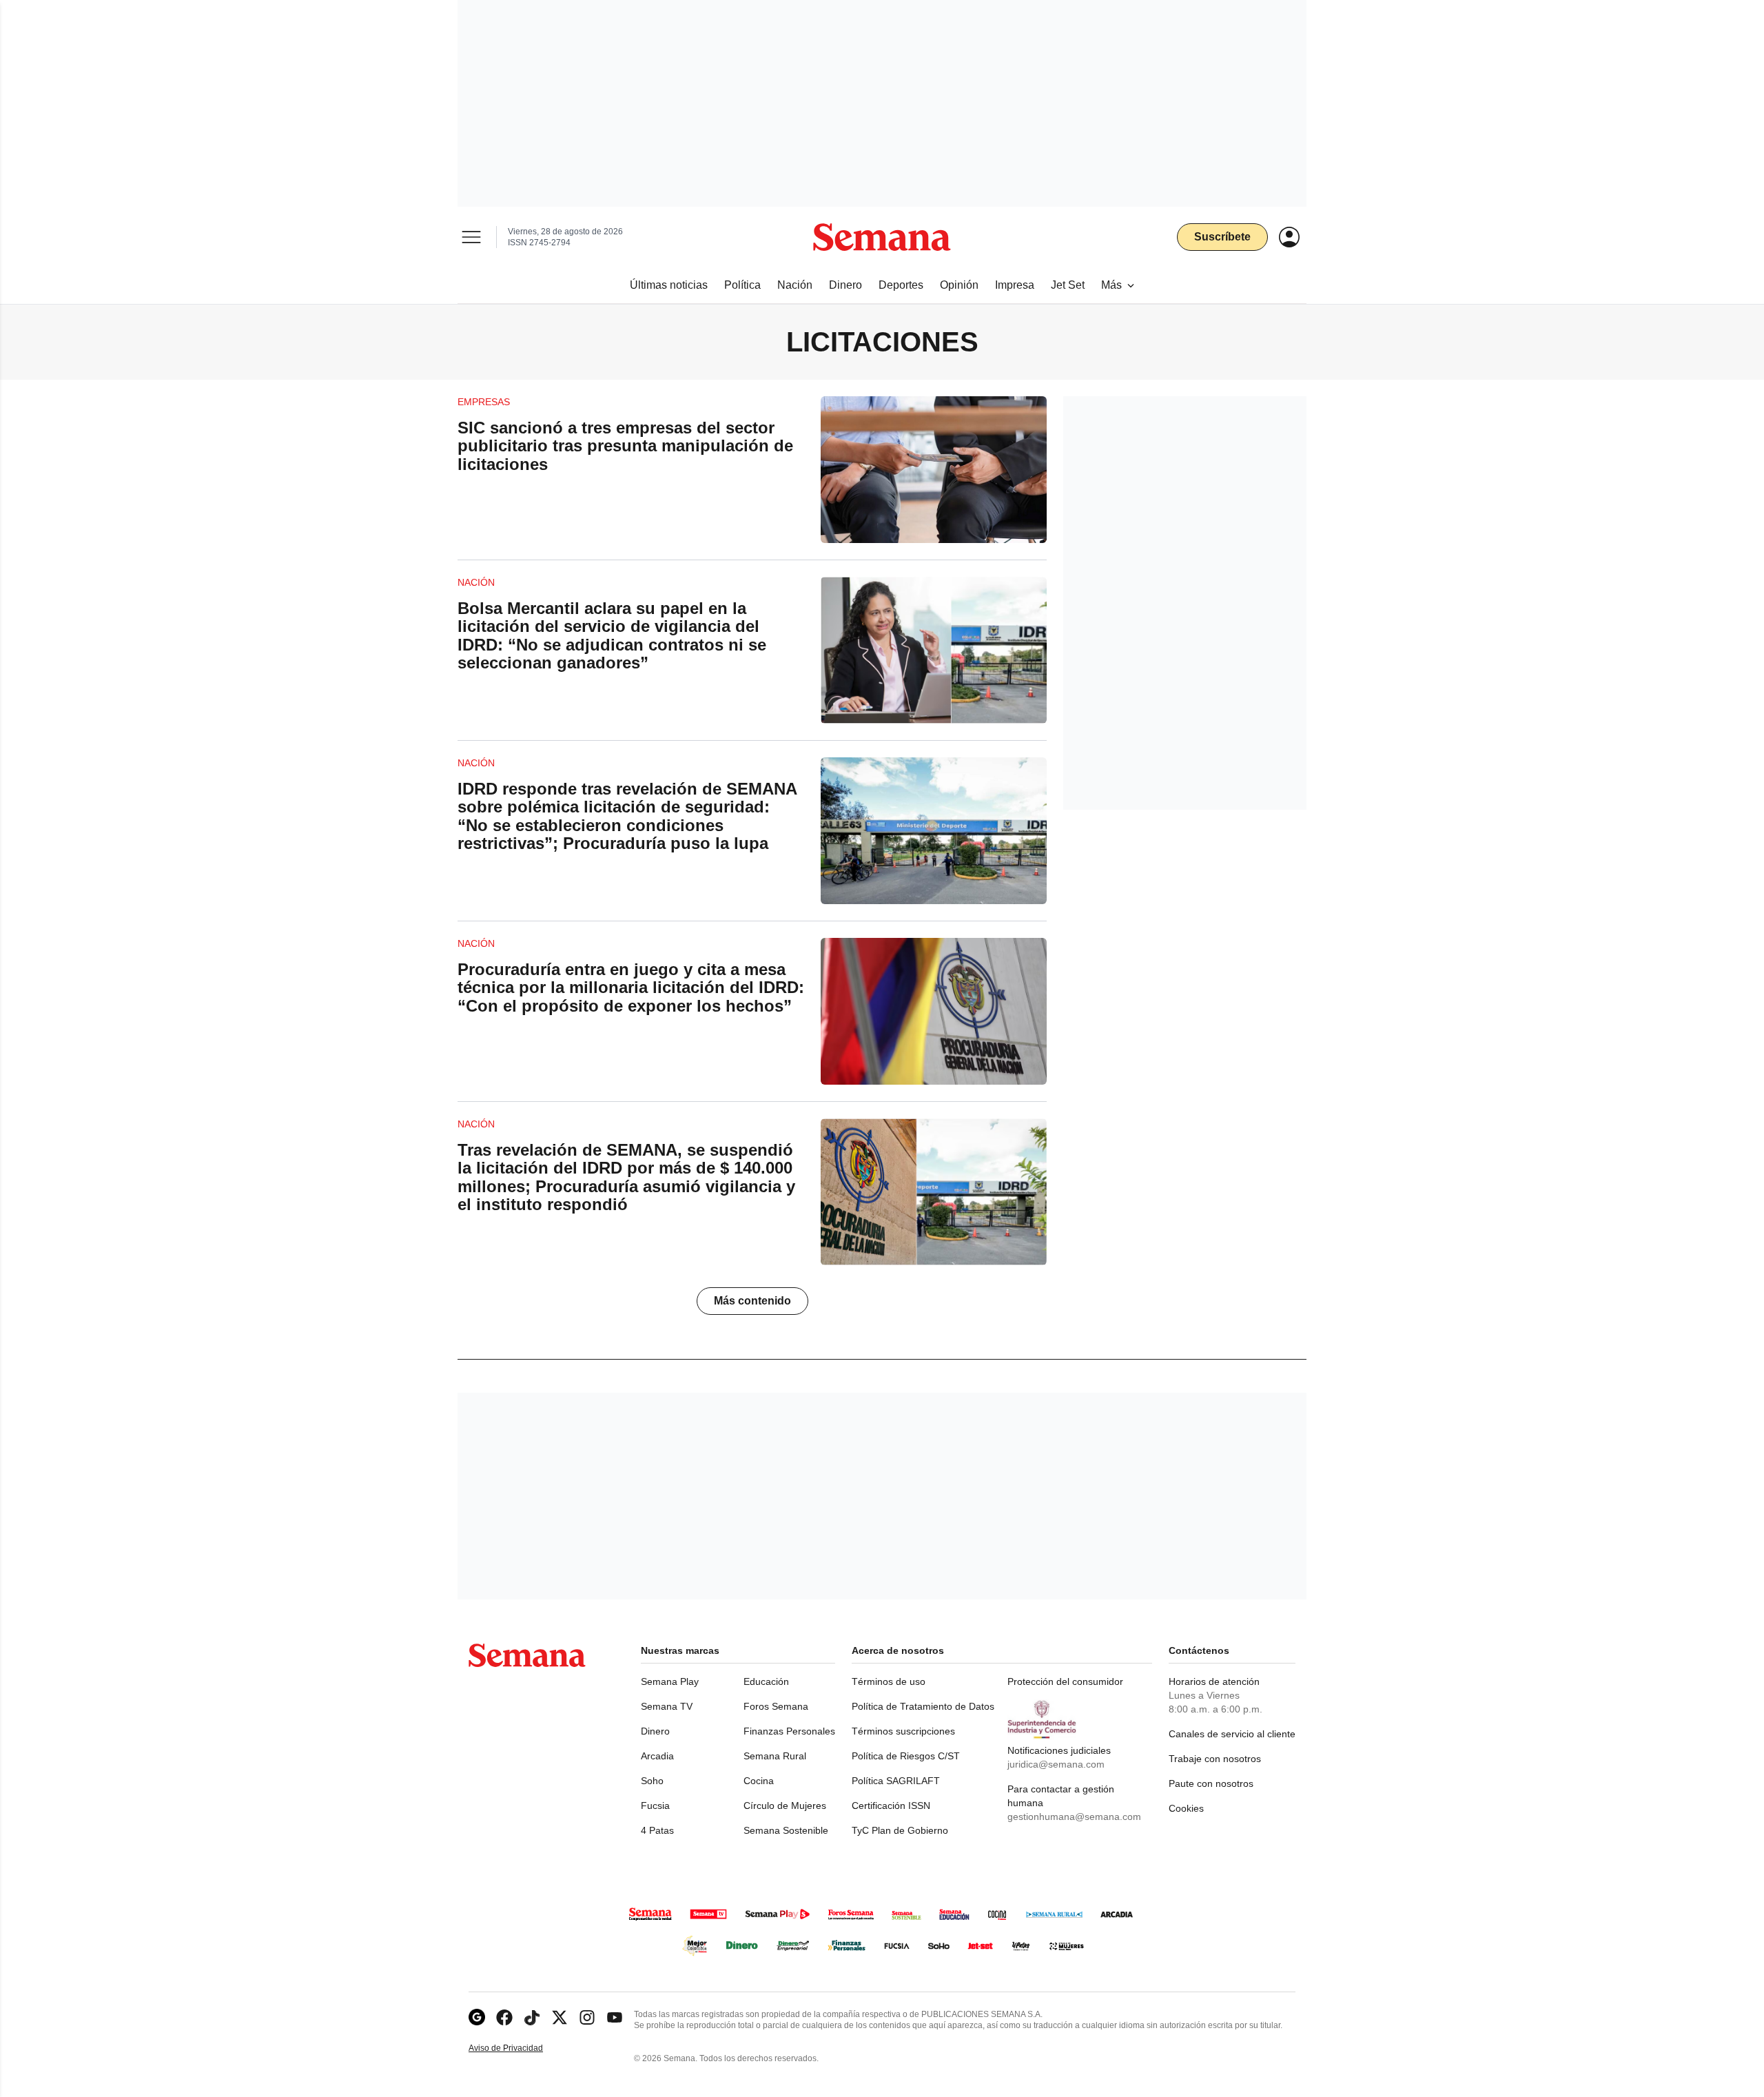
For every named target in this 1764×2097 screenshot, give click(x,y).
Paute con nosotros (1211, 1783)
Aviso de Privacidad (520, 2048)
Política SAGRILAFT (896, 1781)
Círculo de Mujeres (785, 1806)
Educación (766, 1681)
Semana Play (670, 1681)
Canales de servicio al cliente (1232, 1734)
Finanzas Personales (789, 1731)
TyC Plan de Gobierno (900, 1830)
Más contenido (752, 1301)
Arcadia (657, 1756)
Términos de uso (889, 1681)
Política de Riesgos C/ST (906, 1756)
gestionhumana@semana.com (1074, 1817)
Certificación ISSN (891, 1806)
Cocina (759, 1781)
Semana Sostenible (786, 1830)
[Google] (477, 2017)
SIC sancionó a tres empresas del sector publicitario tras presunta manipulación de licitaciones (625, 446)
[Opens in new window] (504, 2017)
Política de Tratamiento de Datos (923, 1706)
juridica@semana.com (1056, 1764)
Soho (652, 1781)
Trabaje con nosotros (1215, 1759)
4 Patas (657, 1830)
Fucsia (655, 1806)
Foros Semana (776, 1706)
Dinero (655, 1731)
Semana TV (667, 1706)
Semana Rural (775, 1756)
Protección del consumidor (1065, 1681)
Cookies (1186, 1808)
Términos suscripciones (903, 1731)
